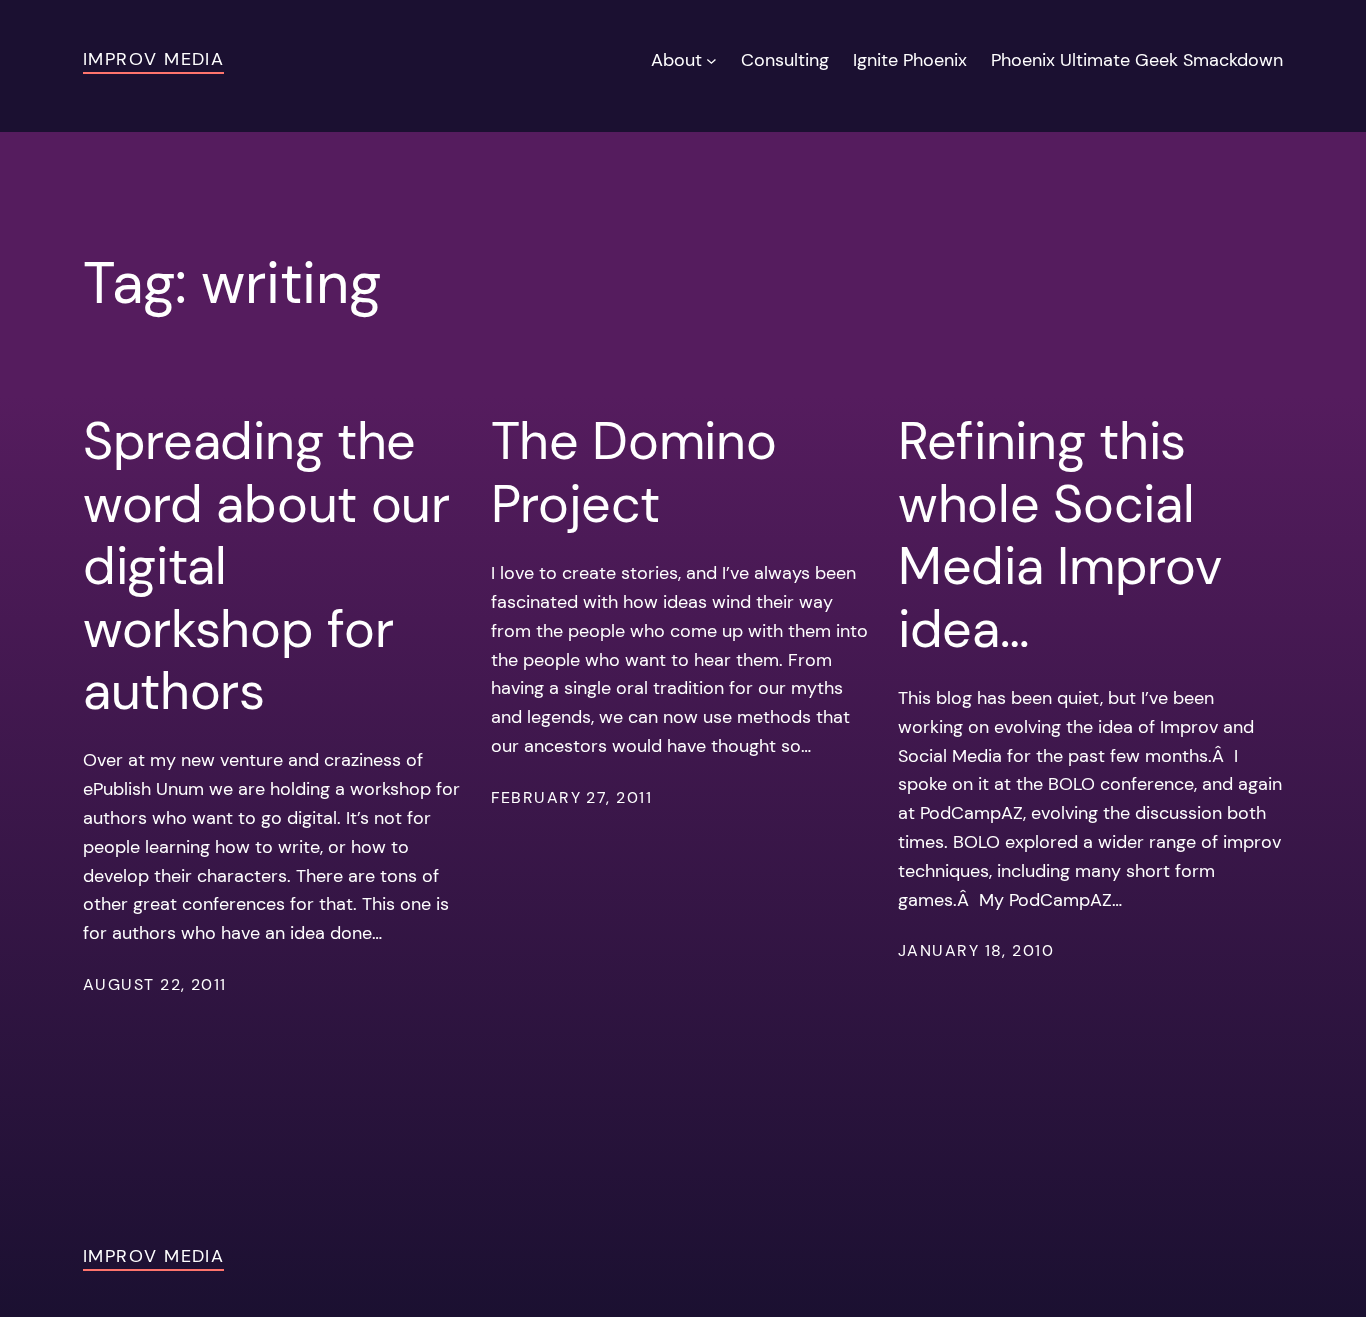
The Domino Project (634, 472)
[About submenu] (711, 60)
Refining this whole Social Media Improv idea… (1059, 535)
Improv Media (153, 59)
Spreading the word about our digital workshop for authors (266, 566)
